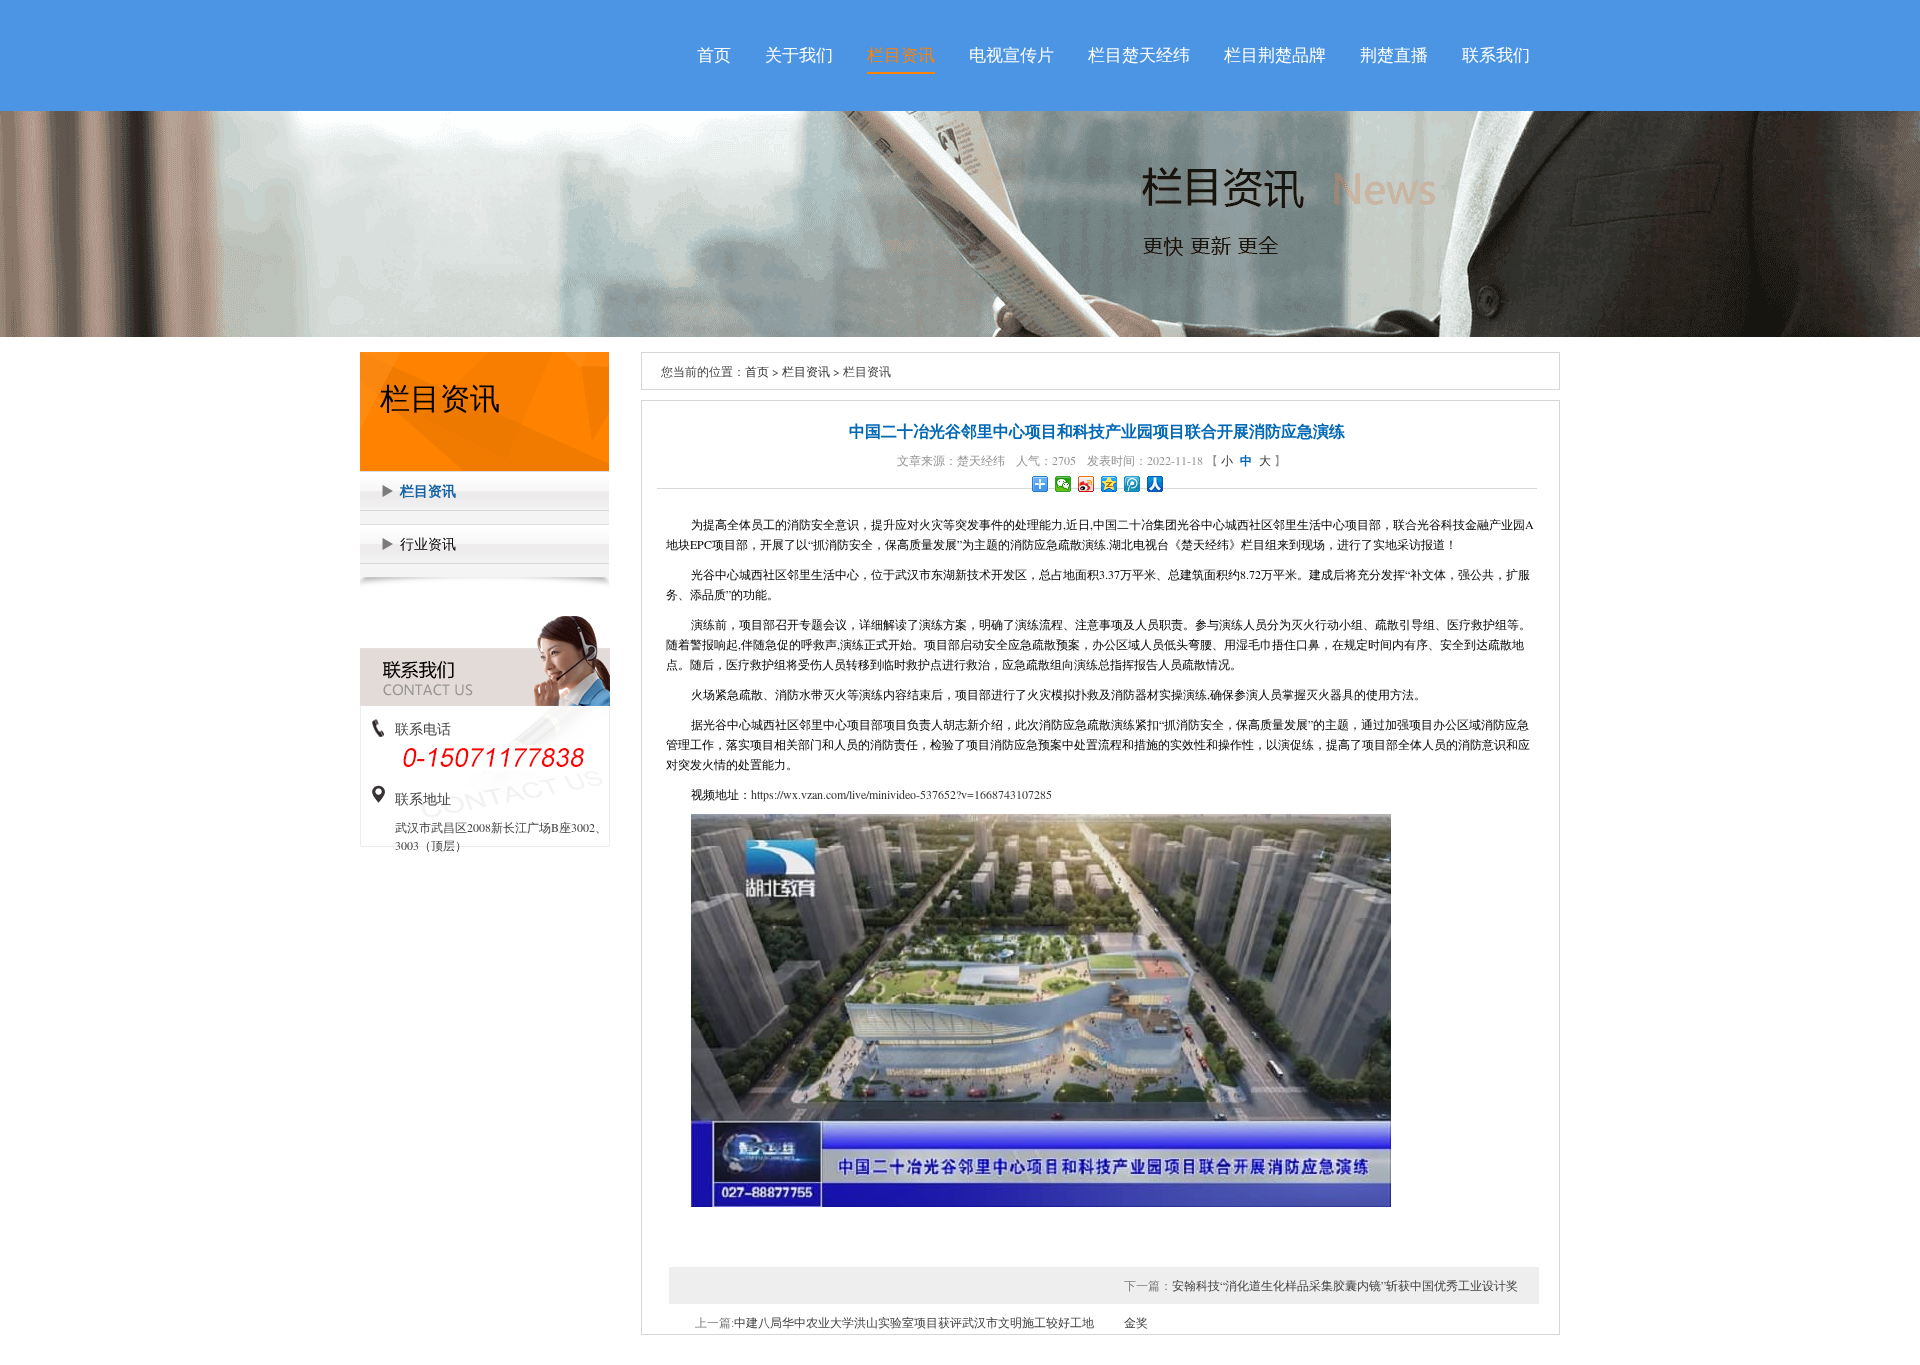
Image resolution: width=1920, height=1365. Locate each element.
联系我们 (1496, 55)
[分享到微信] (1063, 484)
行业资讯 (428, 543)
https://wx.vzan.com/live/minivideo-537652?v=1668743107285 (901, 794)
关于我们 (799, 55)
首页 (714, 55)
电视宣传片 (1011, 55)
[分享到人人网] (1155, 484)
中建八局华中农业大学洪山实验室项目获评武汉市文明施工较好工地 (914, 1322)
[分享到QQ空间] (1109, 484)
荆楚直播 (1394, 55)
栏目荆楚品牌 (1275, 55)
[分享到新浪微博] (1086, 484)
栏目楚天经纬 (1139, 55)
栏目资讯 (901, 55)
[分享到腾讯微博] (1132, 484)
